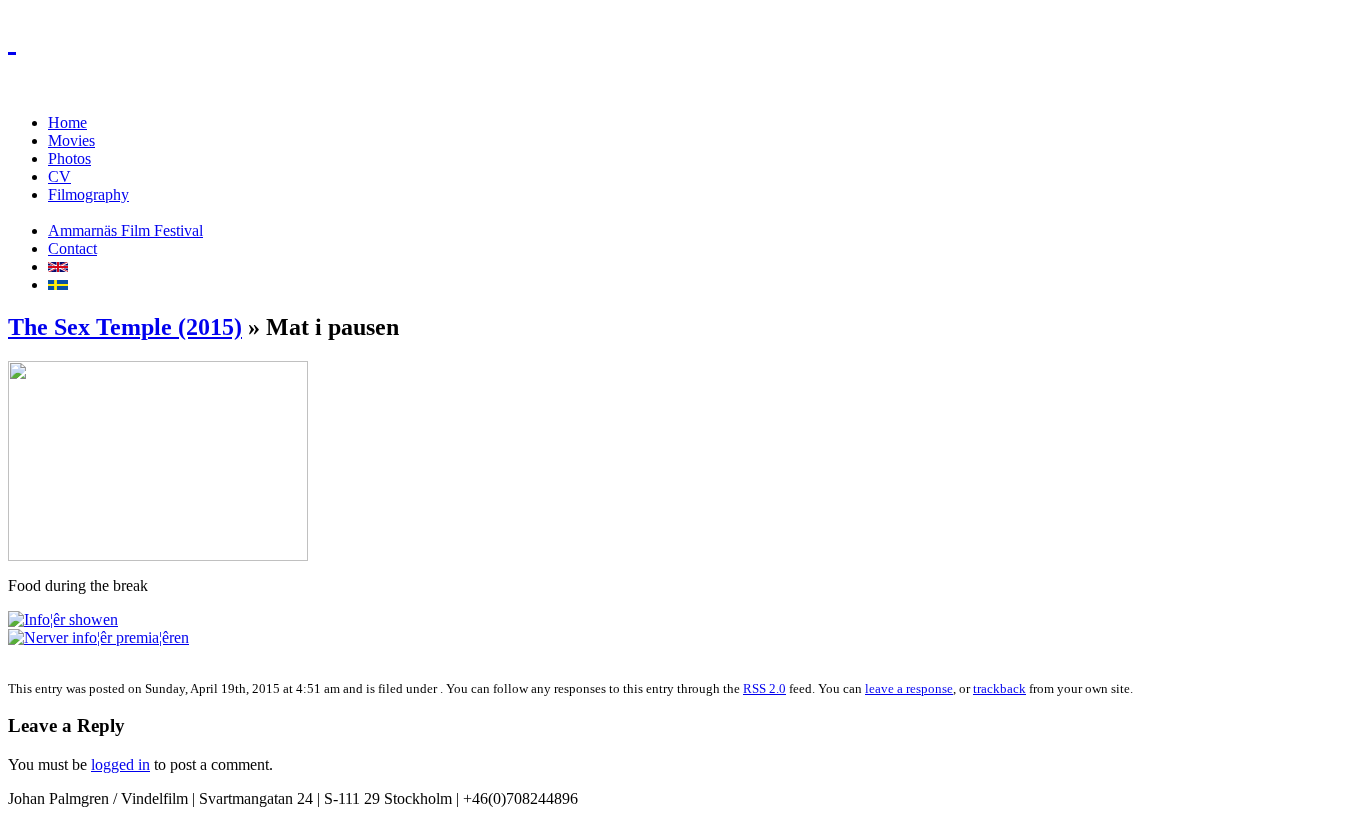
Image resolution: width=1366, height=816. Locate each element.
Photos (69, 158)
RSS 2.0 (764, 688)
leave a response (909, 688)
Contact (72, 248)
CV (59, 176)
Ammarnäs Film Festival (125, 230)
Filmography (88, 194)
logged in (120, 764)
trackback (999, 688)
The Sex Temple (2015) (125, 327)
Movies (71, 140)
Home (67, 122)
